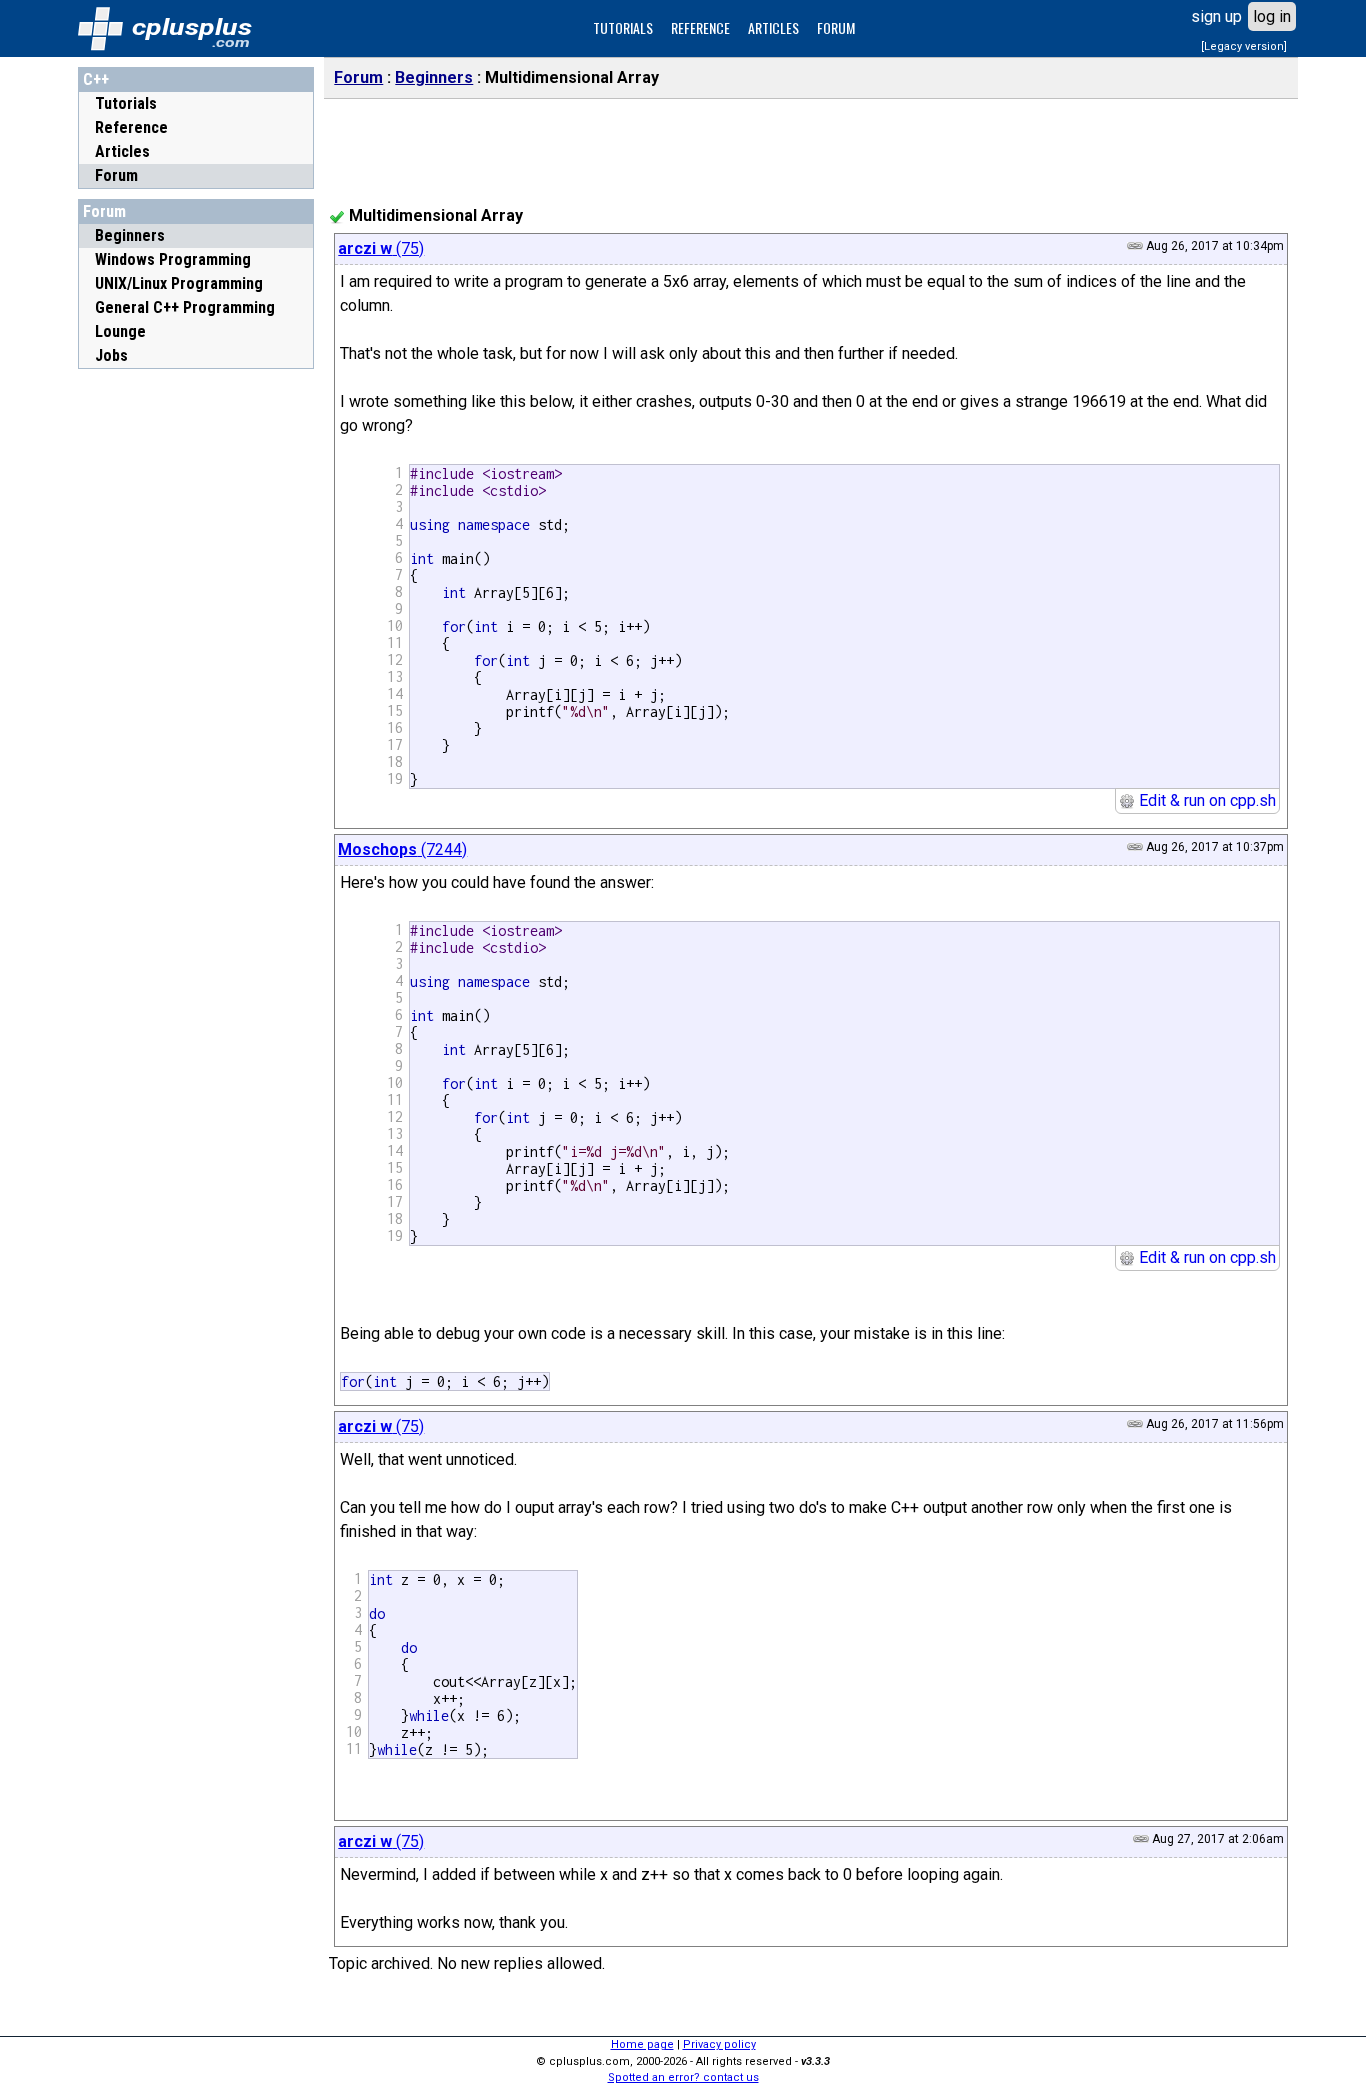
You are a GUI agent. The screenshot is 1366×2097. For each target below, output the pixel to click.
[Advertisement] (196, 679)
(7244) (402, 849)
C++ (96, 79)
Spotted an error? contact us (683, 2077)
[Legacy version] (1244, 46)
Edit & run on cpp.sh (1205, 800)
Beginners (434, 77)
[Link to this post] (1135, 246)
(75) (381, 248)
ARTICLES (773, 27)
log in (1272, 16)
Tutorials (126, 103)
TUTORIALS (623, 27)
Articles (122, 151)
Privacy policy (719, 2044)
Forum (116, 175)
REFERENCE (700, 27)
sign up (1216, 16)
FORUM (836, 27)
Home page (642, 2044)
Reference (131, 127)
